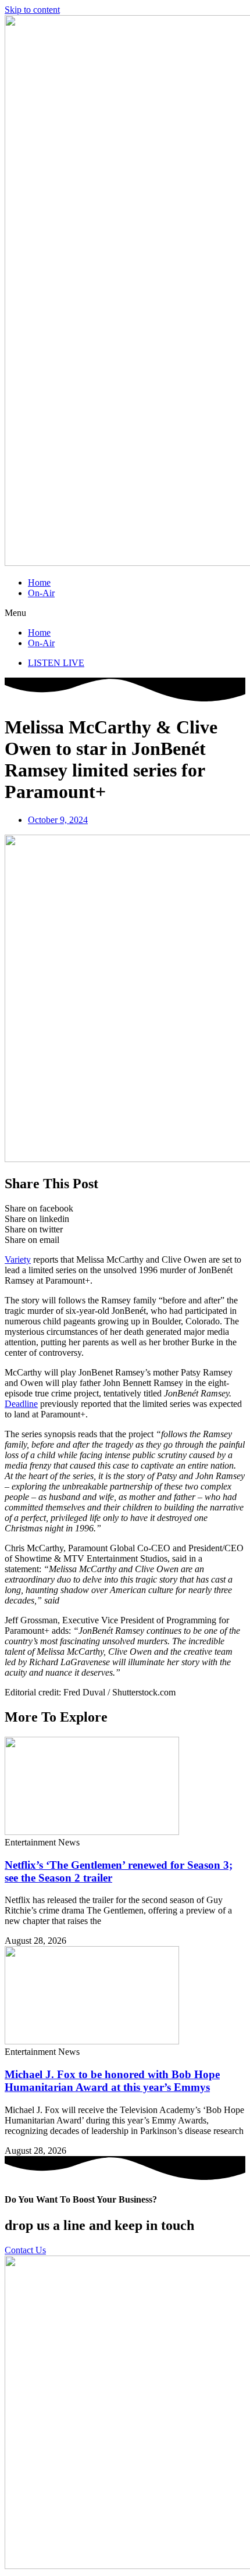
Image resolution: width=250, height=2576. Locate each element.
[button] (125, 613)
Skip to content (32, 10)
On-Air (41, 593)
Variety (18, 1260)
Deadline (21, 1404)
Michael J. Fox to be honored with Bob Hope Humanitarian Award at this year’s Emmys (112, 2081)
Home (39, 582)
